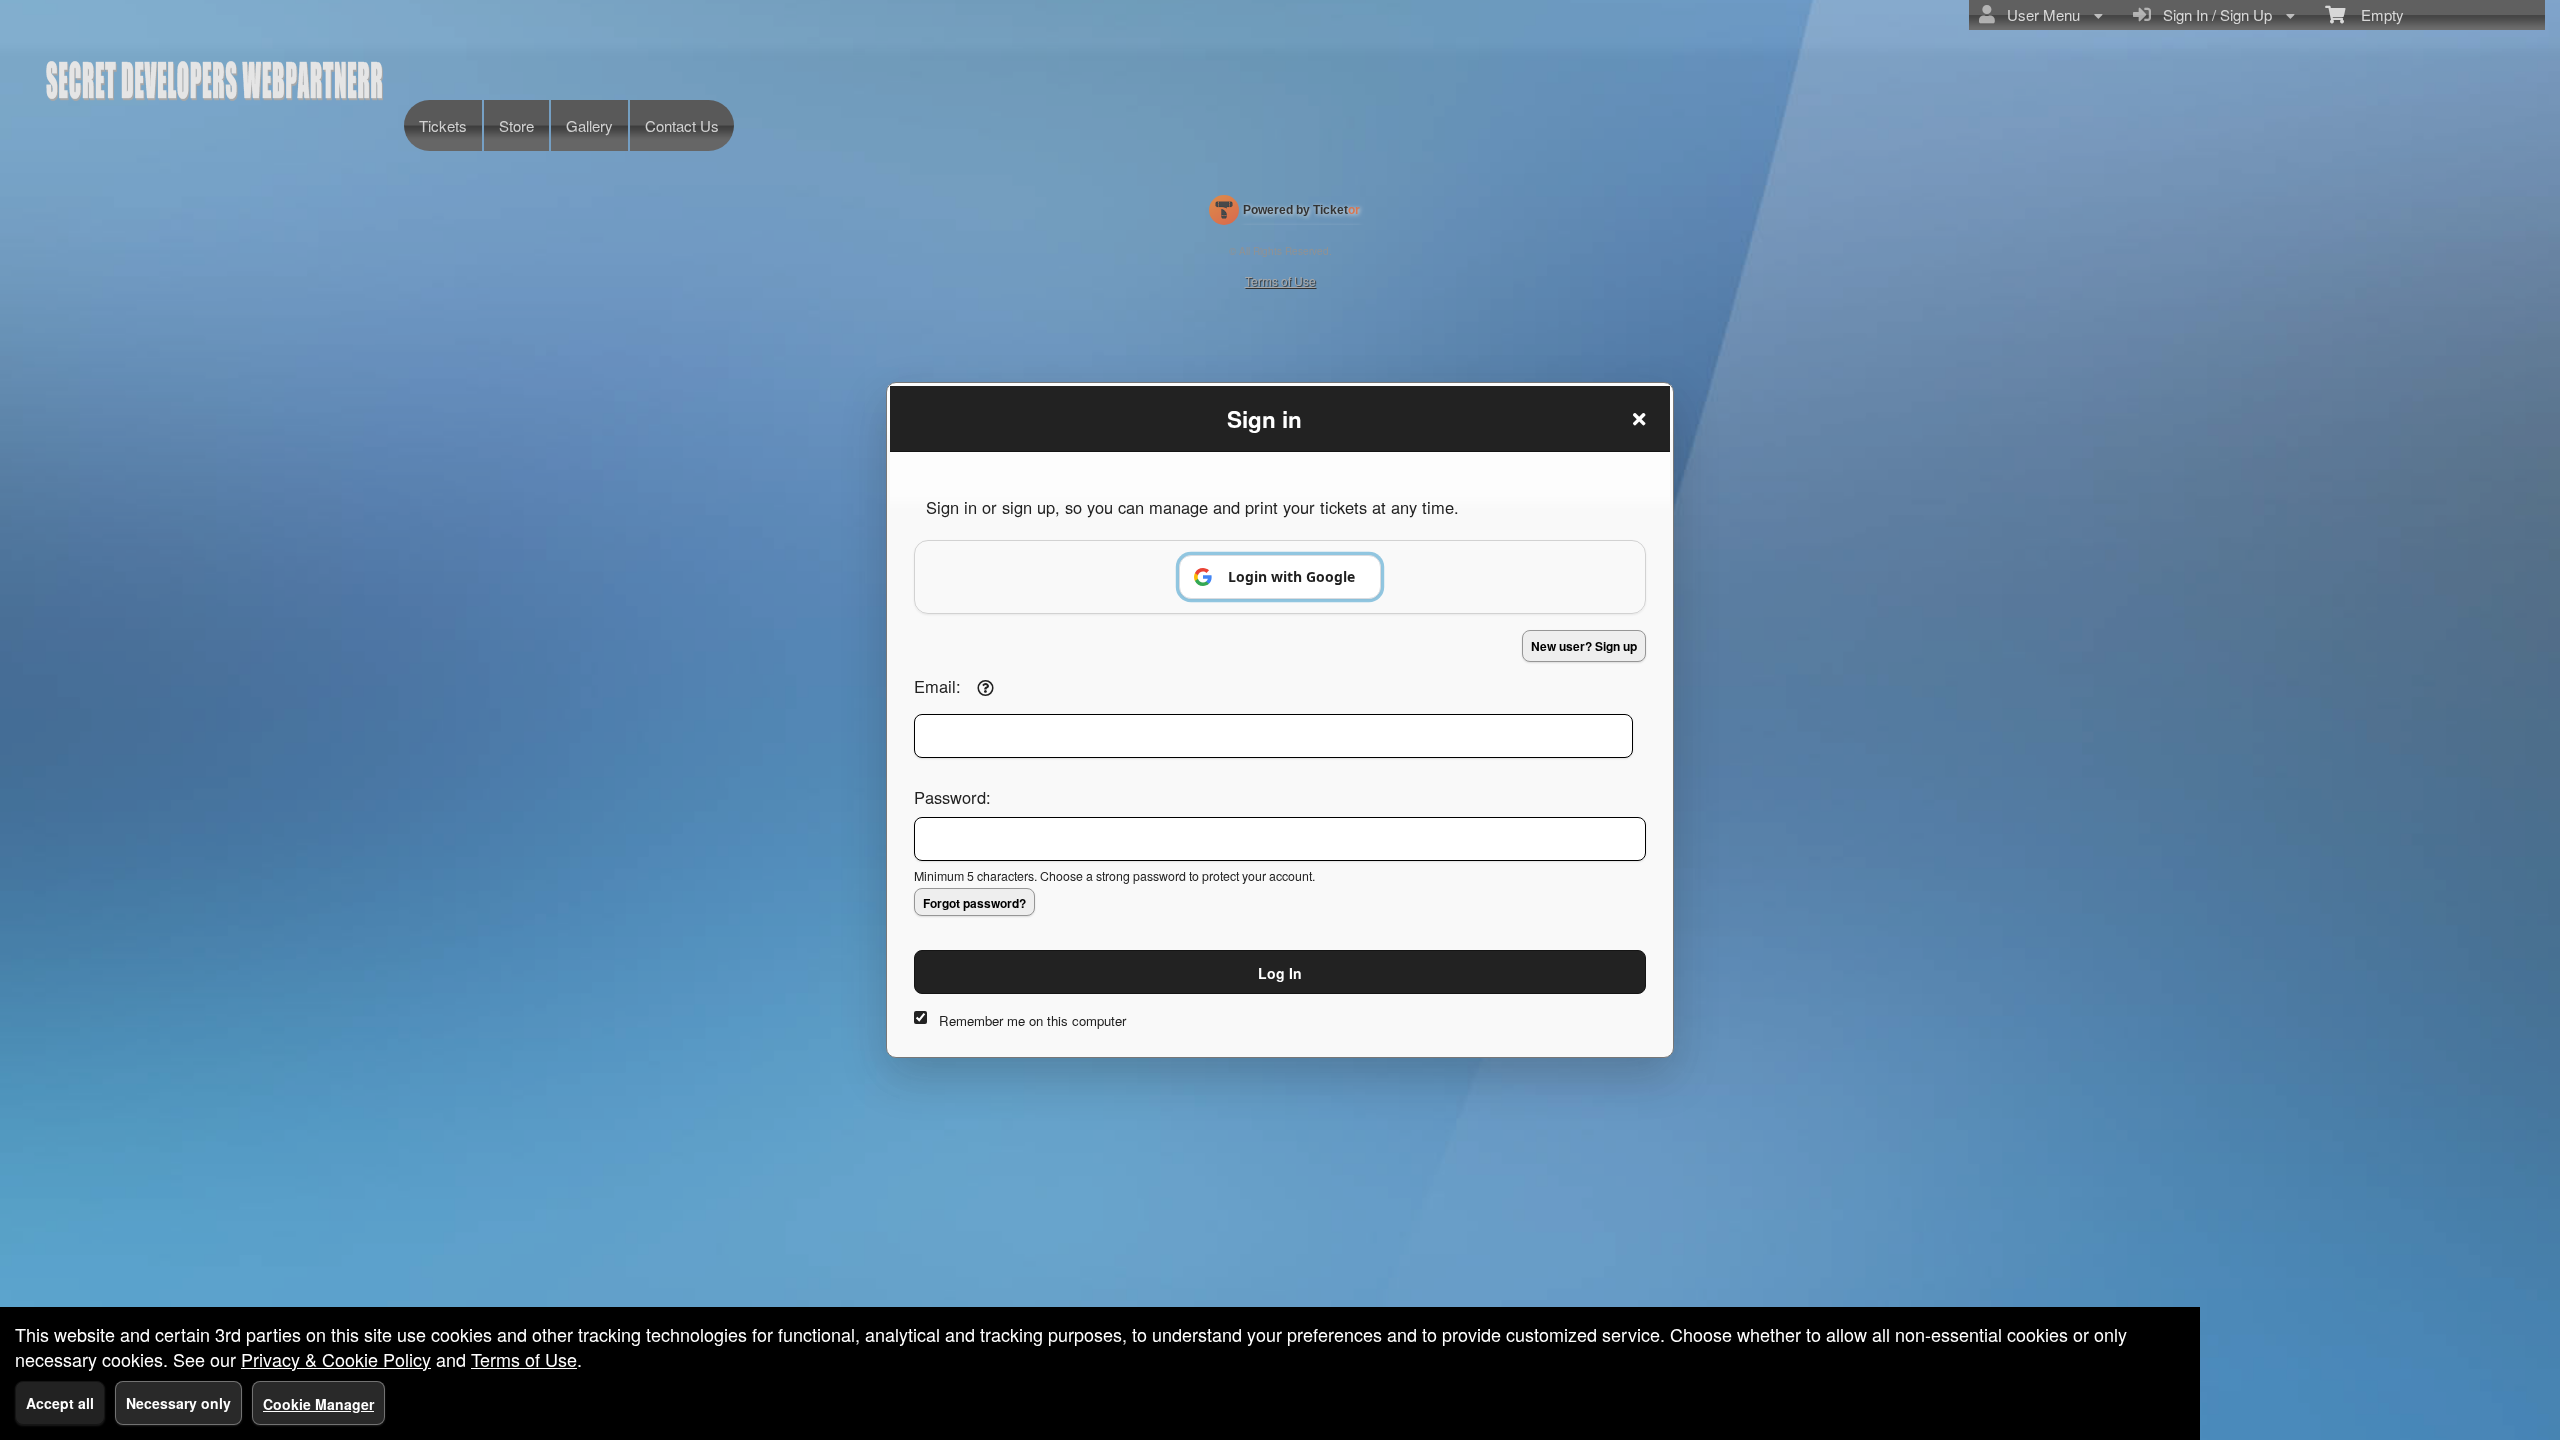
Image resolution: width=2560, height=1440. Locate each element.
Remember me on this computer (1032, 1020)
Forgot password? (974, 903)
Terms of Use (524, 1359)
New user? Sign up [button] (1584, 646)
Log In (1280, 973)
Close (1639, 419)
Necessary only (178, 1403)
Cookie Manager (318, 1404)
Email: (937, 686)
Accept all (60, 1403)
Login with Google (1291, 576)
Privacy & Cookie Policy (336, 1359)
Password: (952, 797)
